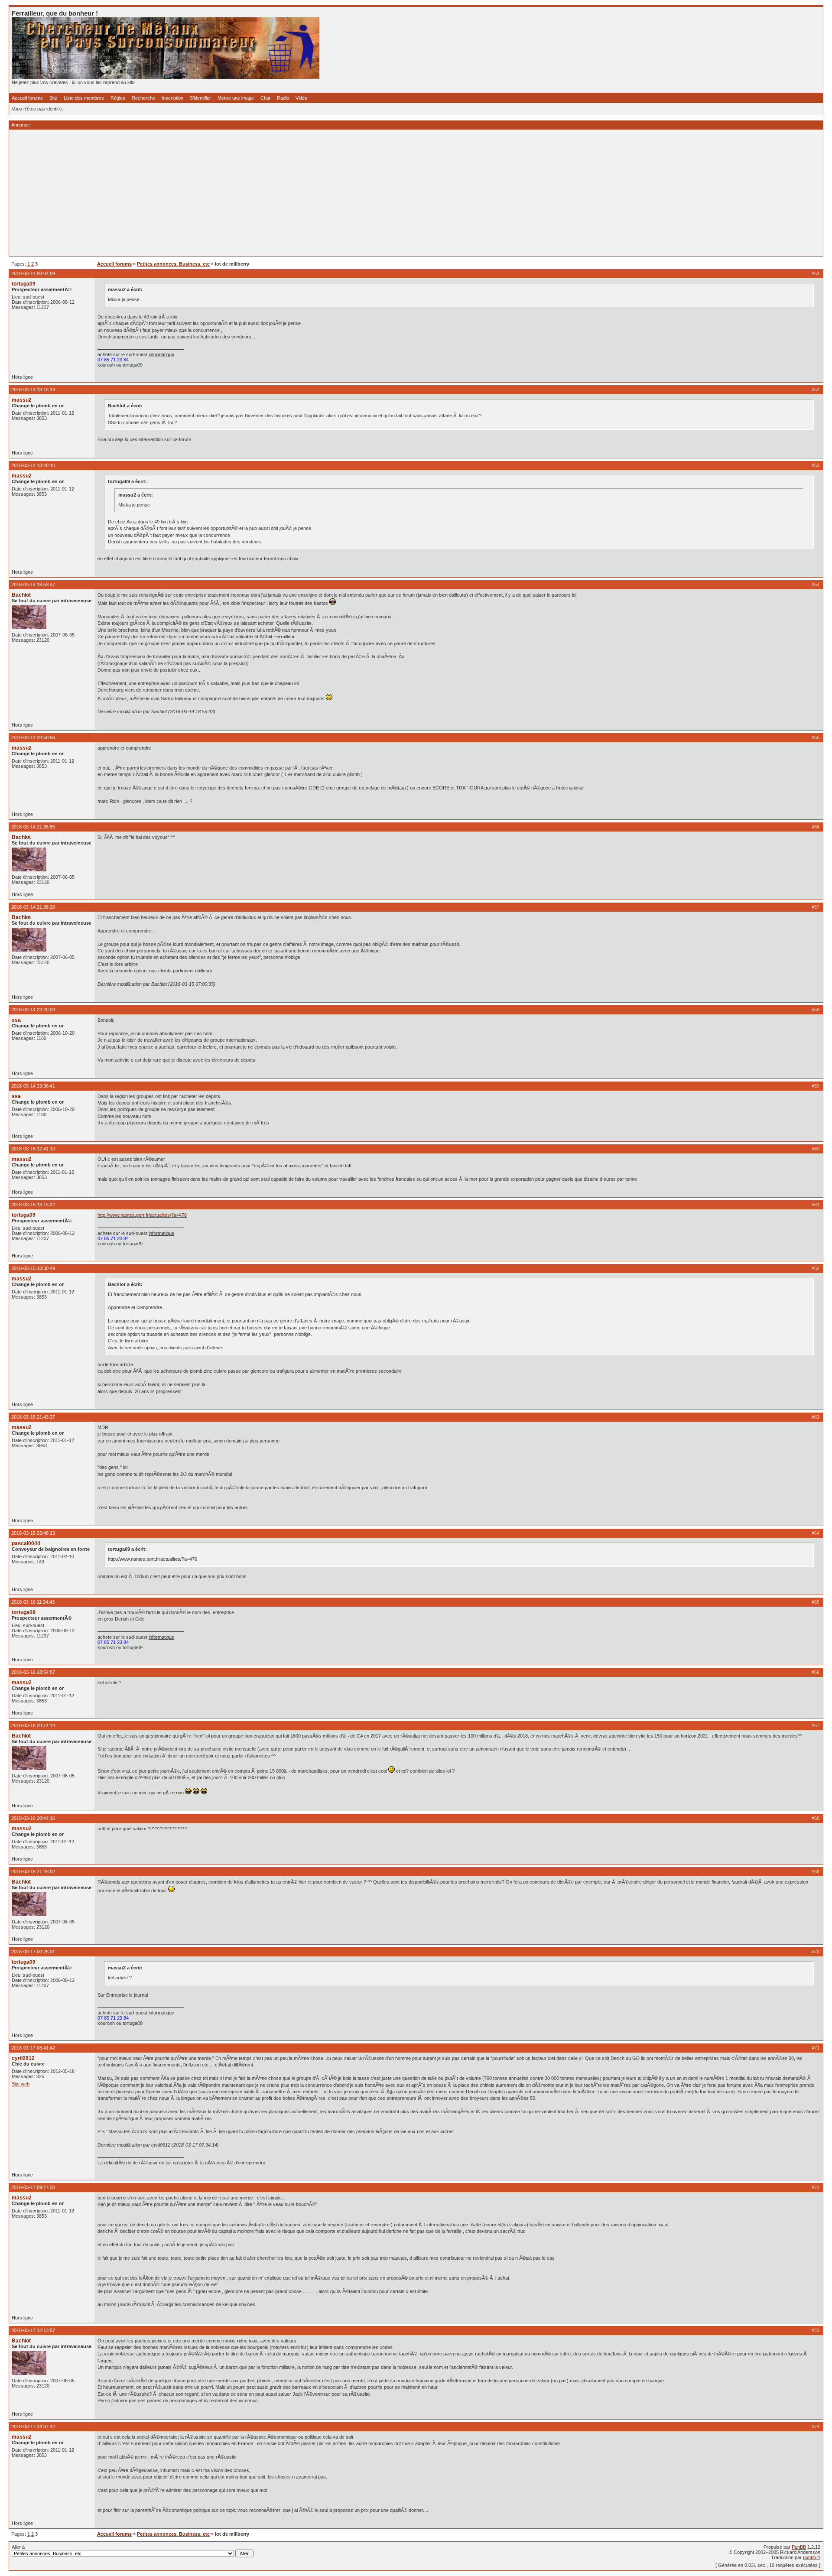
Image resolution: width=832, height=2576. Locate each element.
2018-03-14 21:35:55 (33, 827)
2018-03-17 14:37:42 (33, 2427)
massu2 (22, 400)
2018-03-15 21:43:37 (33, 1417)
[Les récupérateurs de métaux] (166, 77)
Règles (118, 98)
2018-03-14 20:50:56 (33, 737)
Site (53, 98)
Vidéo (301, 98)
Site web (21, 2084)
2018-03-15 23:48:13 (33, 1533)
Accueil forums (27, 98)
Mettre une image (236, 98)
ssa (16, 1020)
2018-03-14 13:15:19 (33, 390)
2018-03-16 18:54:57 (33, 1672)
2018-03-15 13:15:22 (33, 1205)
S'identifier (200, 98)
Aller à (18, 2547)
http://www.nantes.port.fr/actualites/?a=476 (142, 1215)
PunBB (799, 2547)
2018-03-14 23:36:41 (33, 1086)
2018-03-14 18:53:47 (33, 585)
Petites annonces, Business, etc (173, 264)
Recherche (143, 98)
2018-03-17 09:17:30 (33, 2187)
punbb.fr (812, 2557)
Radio (283, 98)
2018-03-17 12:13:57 (33, 2330)
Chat (265, 98)
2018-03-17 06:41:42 (33, 2048)
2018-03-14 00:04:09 (33, 273)
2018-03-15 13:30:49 (33, 1268)
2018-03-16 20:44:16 (33, 1818)
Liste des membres (84, 98)
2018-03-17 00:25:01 (33, 1952)
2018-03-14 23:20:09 (33, 1010)
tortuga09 (24, 284)
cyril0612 (23, 2058)
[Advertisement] (272, 193)
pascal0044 (26, 1543)
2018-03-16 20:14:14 (33, 1725)
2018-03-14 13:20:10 (33, 465)
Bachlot (21, 595)
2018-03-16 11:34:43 (33, 1602)
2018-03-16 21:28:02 (33, 1871)
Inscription (172, 98)
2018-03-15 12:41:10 (33, 1149)
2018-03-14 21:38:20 (33, 907)
